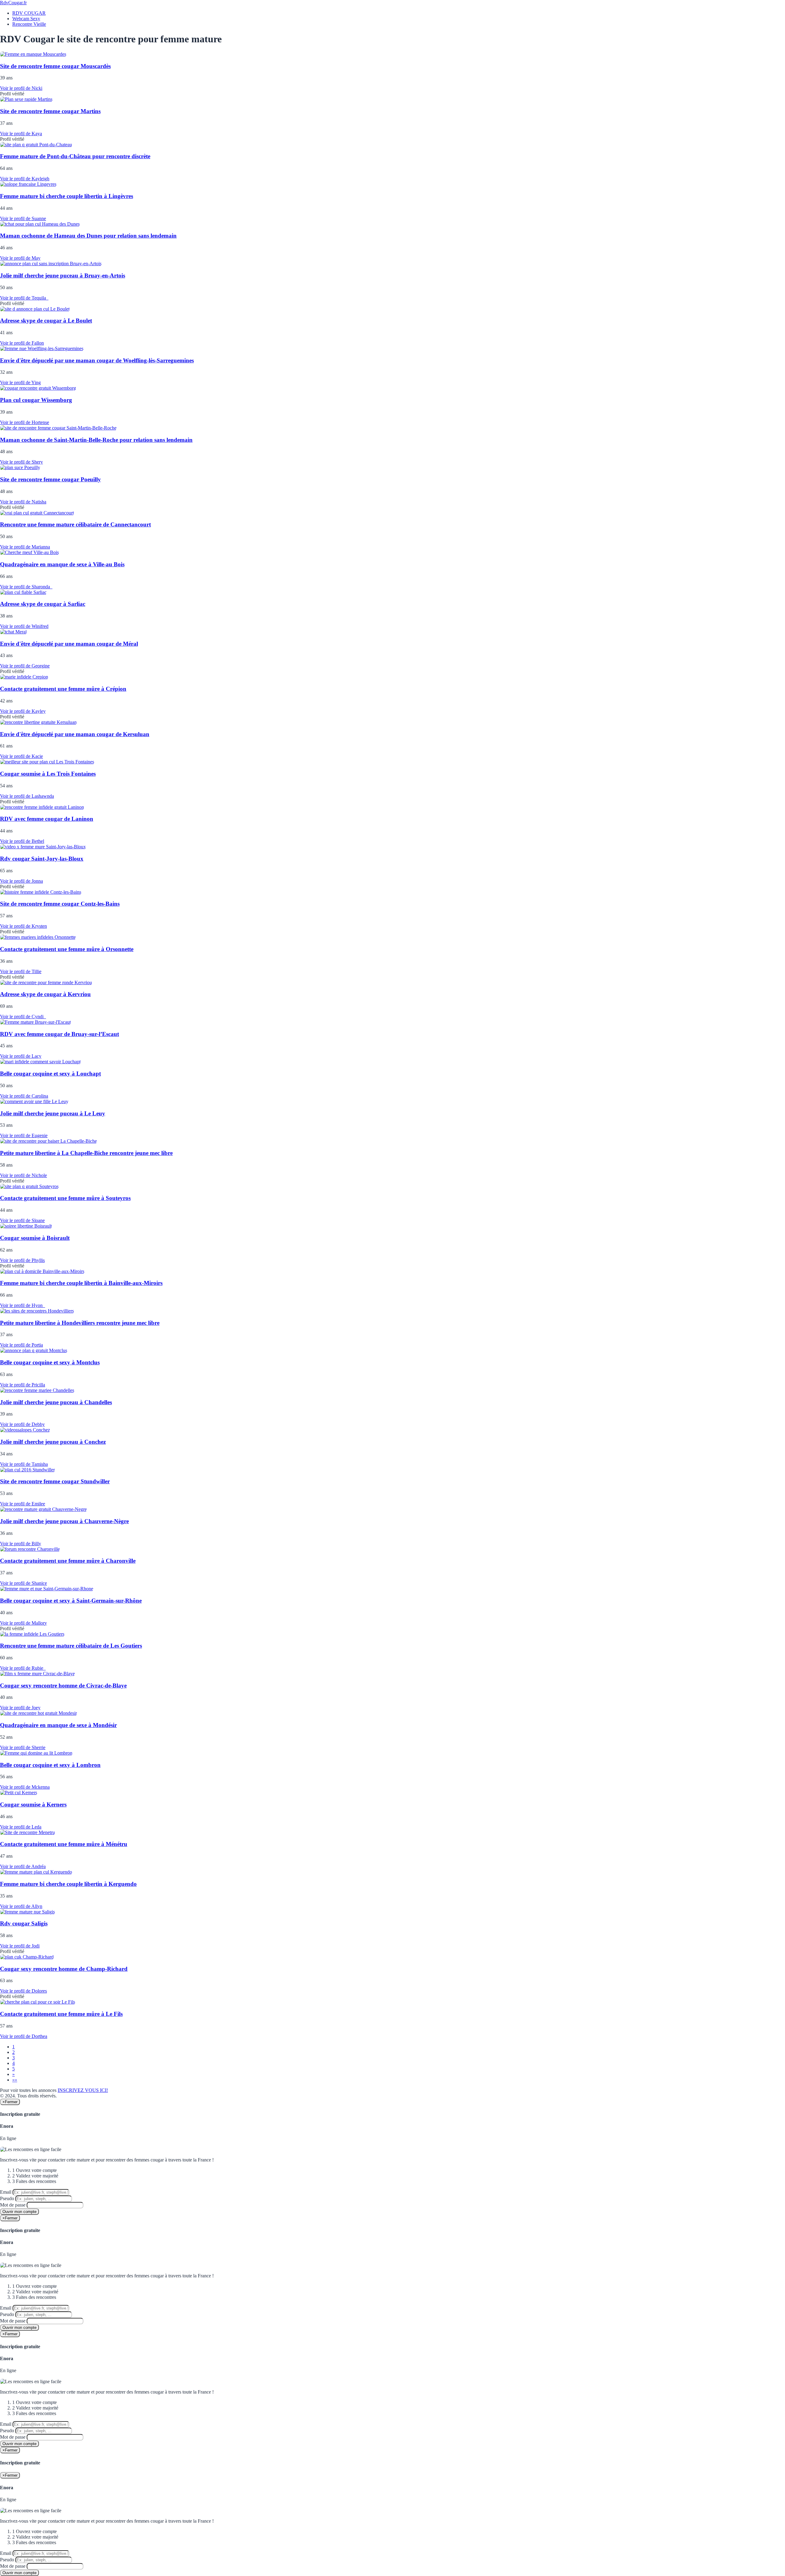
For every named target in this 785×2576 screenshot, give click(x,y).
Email (6, 2192)
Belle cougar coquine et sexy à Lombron (50, 1765)
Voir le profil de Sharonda (26, 587)
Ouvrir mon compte (19, 2212)
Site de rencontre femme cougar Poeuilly (50, 479)
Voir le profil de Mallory (23, 1623)
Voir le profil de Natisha (23, 502)
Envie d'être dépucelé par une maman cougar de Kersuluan (75, 734)
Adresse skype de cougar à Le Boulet (46, 321)
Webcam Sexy (26, 19)
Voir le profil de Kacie (21, 756)
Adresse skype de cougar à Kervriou (45, 994)
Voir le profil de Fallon (22, 343)
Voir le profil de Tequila (24, 298)
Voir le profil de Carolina (24, 1096)
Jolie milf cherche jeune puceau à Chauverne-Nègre (64, 1521)
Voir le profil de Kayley (23, 711)
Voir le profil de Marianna (25, 547)
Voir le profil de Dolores (23, 1991)
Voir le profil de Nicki (21, 88)
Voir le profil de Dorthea (24, 2036)
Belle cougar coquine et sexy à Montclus (50, 1362)
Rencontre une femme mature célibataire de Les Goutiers (71, 1646)
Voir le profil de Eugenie (24, 1135)
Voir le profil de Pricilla (23, 1385)
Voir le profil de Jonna (21, 881)
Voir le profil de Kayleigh (25, 179)
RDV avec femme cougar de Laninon (47, 819)
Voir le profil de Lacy (21, 1056)
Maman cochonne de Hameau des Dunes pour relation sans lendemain (88, 236)
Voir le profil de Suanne (23, 218)
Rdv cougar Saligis (24, 1923)
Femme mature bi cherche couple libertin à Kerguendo (68, 1884)
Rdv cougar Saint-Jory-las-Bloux (42, 859)
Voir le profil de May (20, 258)
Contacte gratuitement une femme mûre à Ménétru (64, 1844)
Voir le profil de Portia (21, 1345)
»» (15, 2080)
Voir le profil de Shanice (23, 1583)
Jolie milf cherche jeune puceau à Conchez (53, 1442)
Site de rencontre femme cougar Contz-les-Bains (60, 904)
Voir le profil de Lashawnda (27, 796)
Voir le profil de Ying (20, 382)
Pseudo (7, 2198)
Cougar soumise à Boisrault (35, 1238)
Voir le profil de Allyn (21, 1906)
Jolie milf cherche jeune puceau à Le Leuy (53, 1113)
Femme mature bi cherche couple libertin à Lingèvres (67, 196)
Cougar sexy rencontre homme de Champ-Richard (64, 1969)
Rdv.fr (13, 3)
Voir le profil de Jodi (20, 1946)
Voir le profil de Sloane (22, 1220)
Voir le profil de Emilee (23, 1504)
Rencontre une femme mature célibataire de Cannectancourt (75, 524)
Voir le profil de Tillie (21, 971)
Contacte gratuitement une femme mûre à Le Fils (61, 2014)
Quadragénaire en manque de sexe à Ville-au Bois (62, 564)
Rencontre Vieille (29, 24)
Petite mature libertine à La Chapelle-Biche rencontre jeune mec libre (86, 1153)
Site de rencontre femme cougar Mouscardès (55, 66)
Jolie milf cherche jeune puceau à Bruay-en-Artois (63, 275)
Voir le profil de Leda (21, 1827)
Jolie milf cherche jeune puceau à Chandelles (56, 1402)
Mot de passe (13, 2205)
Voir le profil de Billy (21, 1544)
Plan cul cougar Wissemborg (36, 400)
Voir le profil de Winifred (24, 626)
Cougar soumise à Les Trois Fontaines (48, 774)
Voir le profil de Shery (21, 462)
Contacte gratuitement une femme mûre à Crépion (63, 689)
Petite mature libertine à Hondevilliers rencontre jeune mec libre (80, 1323)
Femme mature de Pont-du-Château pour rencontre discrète (75, 156)
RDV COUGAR (29, 13)
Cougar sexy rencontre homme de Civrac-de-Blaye (63, 1685)
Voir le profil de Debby (22, 1424)
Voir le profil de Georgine (25, 666)
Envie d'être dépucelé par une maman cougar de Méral (69, 644)
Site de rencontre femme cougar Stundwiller (55, 1481)
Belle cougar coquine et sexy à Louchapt (50, 1074)
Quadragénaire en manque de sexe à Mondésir (58, 1725)
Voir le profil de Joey (20, 1708)
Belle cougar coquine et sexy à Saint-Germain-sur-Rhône (71, 1601)
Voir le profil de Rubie (23, 1668)
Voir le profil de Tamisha (24, 1464)
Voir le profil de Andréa (23, 1866)
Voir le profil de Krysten (23, 926)
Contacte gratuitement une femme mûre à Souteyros (65, 1198)
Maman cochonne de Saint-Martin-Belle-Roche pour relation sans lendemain (96, 440)
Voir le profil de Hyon (23, 1305)
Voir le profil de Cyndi (23, 1017)
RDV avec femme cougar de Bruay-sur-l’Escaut (59, 1034)
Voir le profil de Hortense (25, 422)
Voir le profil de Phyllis (22, 1260)
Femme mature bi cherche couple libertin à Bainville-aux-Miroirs (81, 1283)
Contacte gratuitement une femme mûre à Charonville (68, 1561)
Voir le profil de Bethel (22, 841)
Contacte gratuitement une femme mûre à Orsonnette (67, 949)
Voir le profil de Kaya (21, 134)
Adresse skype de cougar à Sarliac (43, 604)
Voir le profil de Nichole (23, 1175)
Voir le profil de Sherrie (23, 1747)
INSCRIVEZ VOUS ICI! (83, 2090)
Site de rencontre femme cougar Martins (50, 111)
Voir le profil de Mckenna (25, 1787)
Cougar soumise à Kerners (33, 1804)
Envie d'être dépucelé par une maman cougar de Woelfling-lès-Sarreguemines (97, 360)
